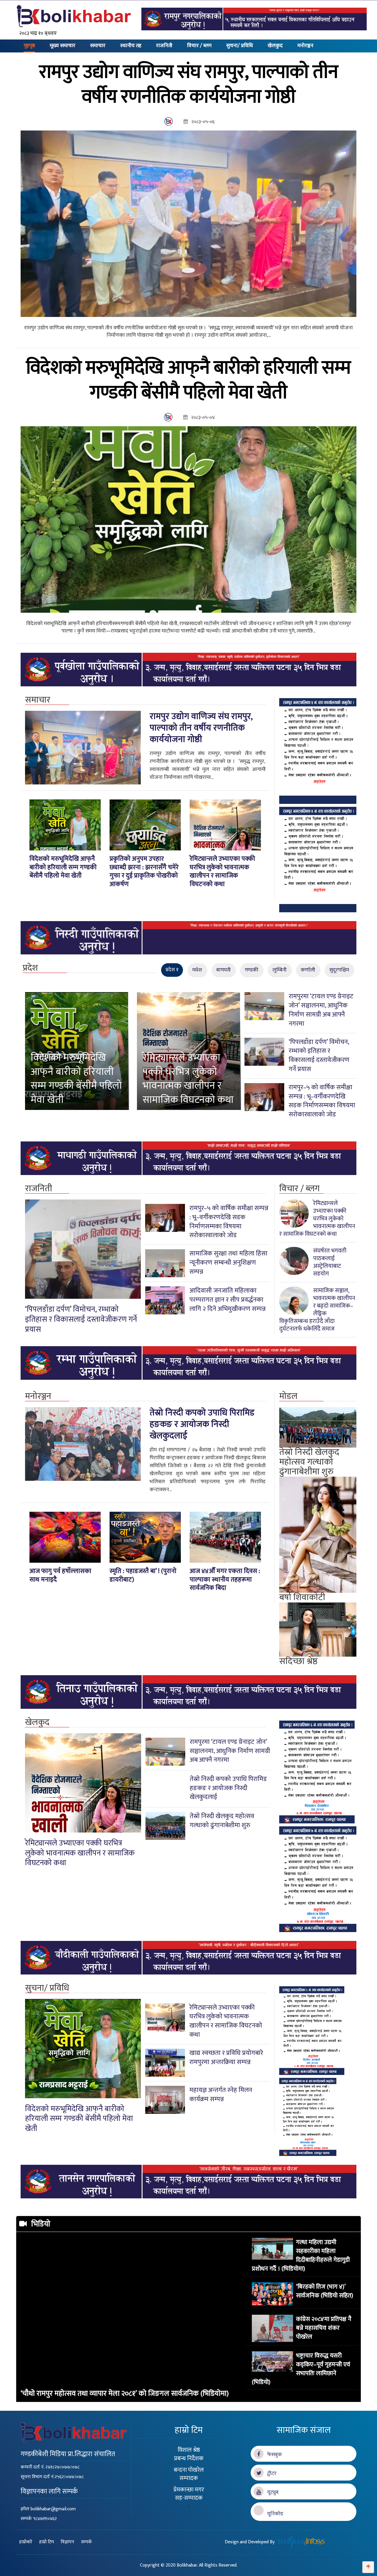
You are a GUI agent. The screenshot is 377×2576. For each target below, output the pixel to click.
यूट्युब (271, 2492)
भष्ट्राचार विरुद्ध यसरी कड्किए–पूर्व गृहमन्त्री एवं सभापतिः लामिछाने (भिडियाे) (301, 2369)
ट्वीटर (270, 2473)
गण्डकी (252, 970)
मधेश (197, 970)
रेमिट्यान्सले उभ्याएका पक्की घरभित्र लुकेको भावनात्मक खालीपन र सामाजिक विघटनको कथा (188, 1079)
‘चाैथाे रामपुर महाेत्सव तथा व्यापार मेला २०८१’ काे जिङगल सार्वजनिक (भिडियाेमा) (125, 2394)
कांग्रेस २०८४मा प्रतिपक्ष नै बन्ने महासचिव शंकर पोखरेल (324, 2328)
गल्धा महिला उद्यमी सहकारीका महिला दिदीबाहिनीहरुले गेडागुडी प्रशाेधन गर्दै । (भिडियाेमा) (301, 2255)
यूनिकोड (273, 2514)
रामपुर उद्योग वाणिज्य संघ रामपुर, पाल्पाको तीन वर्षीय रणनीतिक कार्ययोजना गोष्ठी (201, 728)
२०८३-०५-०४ (201, 418)
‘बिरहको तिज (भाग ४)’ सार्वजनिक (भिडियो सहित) (325, 2291)
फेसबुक (273, 2455)
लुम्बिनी (280, 970)
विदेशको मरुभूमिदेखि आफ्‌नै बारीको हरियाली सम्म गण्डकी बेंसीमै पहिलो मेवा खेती (76, 1079)
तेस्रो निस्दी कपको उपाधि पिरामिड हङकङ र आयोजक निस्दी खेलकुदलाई (202, 1424)
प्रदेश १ (172, 970)
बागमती (223, 970)
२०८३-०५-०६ (201, 122)
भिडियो (41, 2224)
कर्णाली (308, 970)
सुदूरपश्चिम (339, 970)
